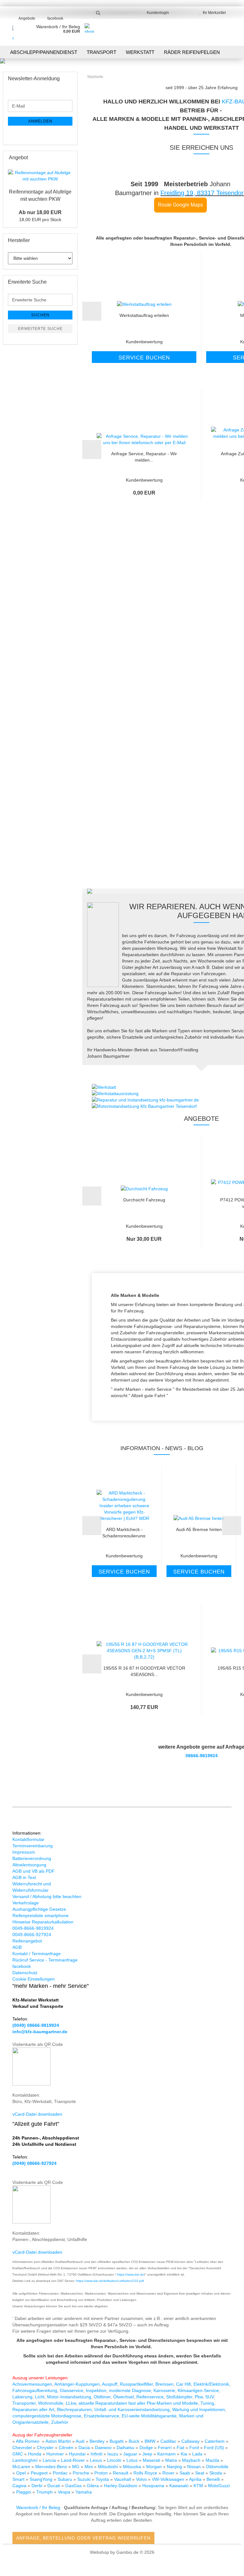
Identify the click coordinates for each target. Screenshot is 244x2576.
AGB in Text (24, 1877)
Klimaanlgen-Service (198, 2390)
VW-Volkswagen (169, 2479)
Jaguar (131, 2454)
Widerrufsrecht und (32, 1884)
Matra (172, 2460)
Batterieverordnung (32, 1858)
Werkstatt (140, 52)
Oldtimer (102, 2397)
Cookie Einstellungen (34, 1979)
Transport (102, 52)
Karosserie (164, 2390)
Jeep (148, 2454)
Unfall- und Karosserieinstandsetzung (132, 2409)
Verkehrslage (26, 1903)
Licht (40, 2397)
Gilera (93, 2486)
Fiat (181, 2448)
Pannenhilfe (197, 612)
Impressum (24, 1852)
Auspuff (110, 2384)
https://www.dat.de (130, 2274)
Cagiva (20, 2486)
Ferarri (165, 2448)
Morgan (155, 2467)
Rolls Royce (146, 2473)
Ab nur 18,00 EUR (40, 212)
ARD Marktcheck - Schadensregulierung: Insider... (124, 1532)
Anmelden (40, 121)
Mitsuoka (133, 2467)
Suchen (40, 315)
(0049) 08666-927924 (34, 2163)
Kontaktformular (28, 1839)
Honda (35, 2454)
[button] (92, 311)
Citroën (67, 2448)
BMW (151, 2441)
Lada (198, 2454)
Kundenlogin (157, 13)
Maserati (152, 2460)
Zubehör (60, 2422)
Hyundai (78, 2454)
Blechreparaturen (74, 2409)
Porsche (82, 2473)
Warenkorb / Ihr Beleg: (39, 2507)
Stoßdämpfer (179, 2397)
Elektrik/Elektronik (211, 2384)
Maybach (192, 2460)
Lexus (97, 2460)
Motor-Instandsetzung (69, 2397)
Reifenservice (150, 2397)
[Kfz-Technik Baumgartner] (13, 32)
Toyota (103, 2479)
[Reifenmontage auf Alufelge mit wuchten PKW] (40, 176)
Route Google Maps (180, 205)
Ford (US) (215, 2448)
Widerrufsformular (30, 1890)
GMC (18, 2454)
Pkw (199, 2397)
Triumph (45, 2492)
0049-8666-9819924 (33, 1928)
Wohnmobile (51, 2403)
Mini (89, 2467)
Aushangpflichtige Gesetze (39, 1909)
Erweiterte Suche (40, 329)
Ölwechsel (123, 2397)
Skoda (216, 2473)
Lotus (133, 2460)
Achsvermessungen (32, 2384)
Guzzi (224, 2486)
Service (197, 841)
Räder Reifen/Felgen (192, 52)
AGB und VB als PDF (34, 1871)
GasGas (74, 2486)
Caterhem (215, 2441)
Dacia (85, 2448)
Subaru (65, 2479)
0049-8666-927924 (32, 1935)
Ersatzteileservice (102, 2416)
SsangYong (42, 2479)
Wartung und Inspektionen (199, 2409)
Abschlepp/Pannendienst (44, 52)
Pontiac (61, 2473)
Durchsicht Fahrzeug (144, 1200)
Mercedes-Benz (52, 2467)
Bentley (98, 2441)
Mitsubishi (108, 2467)
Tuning (207, 2403)
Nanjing (175, 2467)
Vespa (65, 2492)
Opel (22, 2473)
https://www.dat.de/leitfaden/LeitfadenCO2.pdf (110, 2281)
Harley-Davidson (121, 2486)
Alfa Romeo (28, 2441)
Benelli (214, 2479)
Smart (19, 2479)
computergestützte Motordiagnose (47, 2416)
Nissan (195, 2467)
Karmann (167, 2454)
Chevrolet (23, 2448)
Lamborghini (26, 2460)
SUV (210, 2397)
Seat (200, 2473)
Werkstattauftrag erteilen (144, 315)
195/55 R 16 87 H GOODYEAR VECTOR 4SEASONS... (144, 1671)
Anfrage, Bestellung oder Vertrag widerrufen (83, 2538)
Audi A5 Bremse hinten (199, 1529)
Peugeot (40, 2473)
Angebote (27, 18)
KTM (199, 2486)
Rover (169, 2473)
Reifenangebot (27, 1941)
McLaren (22, 2467)
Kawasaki (180, 2486)
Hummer (56, 2454)
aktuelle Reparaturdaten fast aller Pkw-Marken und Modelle (138, 2403)
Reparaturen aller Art (33, 2409)
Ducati (54, 2486)
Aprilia (196, 2479)
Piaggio (24, 2492)
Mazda (213, 2460)
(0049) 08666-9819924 (36, 2025)
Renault (121, 2473)
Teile (197, 726)
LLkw (71, 2403)
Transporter (24, 2403)
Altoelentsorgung (29, 1865)
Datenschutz (25, 1973)
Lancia (50, 2460)
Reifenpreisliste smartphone (41, 1916)
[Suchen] (98, 13)
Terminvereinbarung (33, 1846)
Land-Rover (74, 2460)
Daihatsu (125, 2448)
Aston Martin (59, 2441)
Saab (185, 2473)
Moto (213, 2486)
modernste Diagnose (130, 2390)
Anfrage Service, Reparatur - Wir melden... (144, 456)
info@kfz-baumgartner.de (40, 2032)
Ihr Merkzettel (213, 13)
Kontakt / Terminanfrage (37, 1954)
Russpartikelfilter (136, 2384)
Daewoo (104, 2448)
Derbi (37, 2486)
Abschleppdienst (197, 624)
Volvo (142, 2479)
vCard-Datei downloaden (37, 2114)
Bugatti (117, 2441)
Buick (135, 2441)
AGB (17, 1947)
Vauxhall (123, 2479)
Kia (185, 2454)
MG (76, 2467)
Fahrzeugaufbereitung (35, 2390)
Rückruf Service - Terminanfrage (45, 1960)
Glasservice (71, 2390)
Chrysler (46, 2448)
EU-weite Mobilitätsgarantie (149, 2416)
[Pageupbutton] (227, 2566)
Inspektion (96, 2390)
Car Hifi (183, 2384)
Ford (195, 2448)
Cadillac (169, 2441)
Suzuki (85, 2479)
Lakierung (22, 2397)
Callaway (191, 2441)
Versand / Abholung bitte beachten (47, 1896)
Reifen (197, 739)
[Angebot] (71, 158)
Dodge (147, 2448)
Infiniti (97, 2454)
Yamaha (84, 2492)
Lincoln (115, 2460)
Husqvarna (154, 2486)
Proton (102, 2473)
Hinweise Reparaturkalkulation (43, 1922)
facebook (55, 18)
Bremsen (164, 2384)
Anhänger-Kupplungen (77, 2384)
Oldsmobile (217, 2467)
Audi (81, 2441)
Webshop (99, 2552)
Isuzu (113, 2454)
